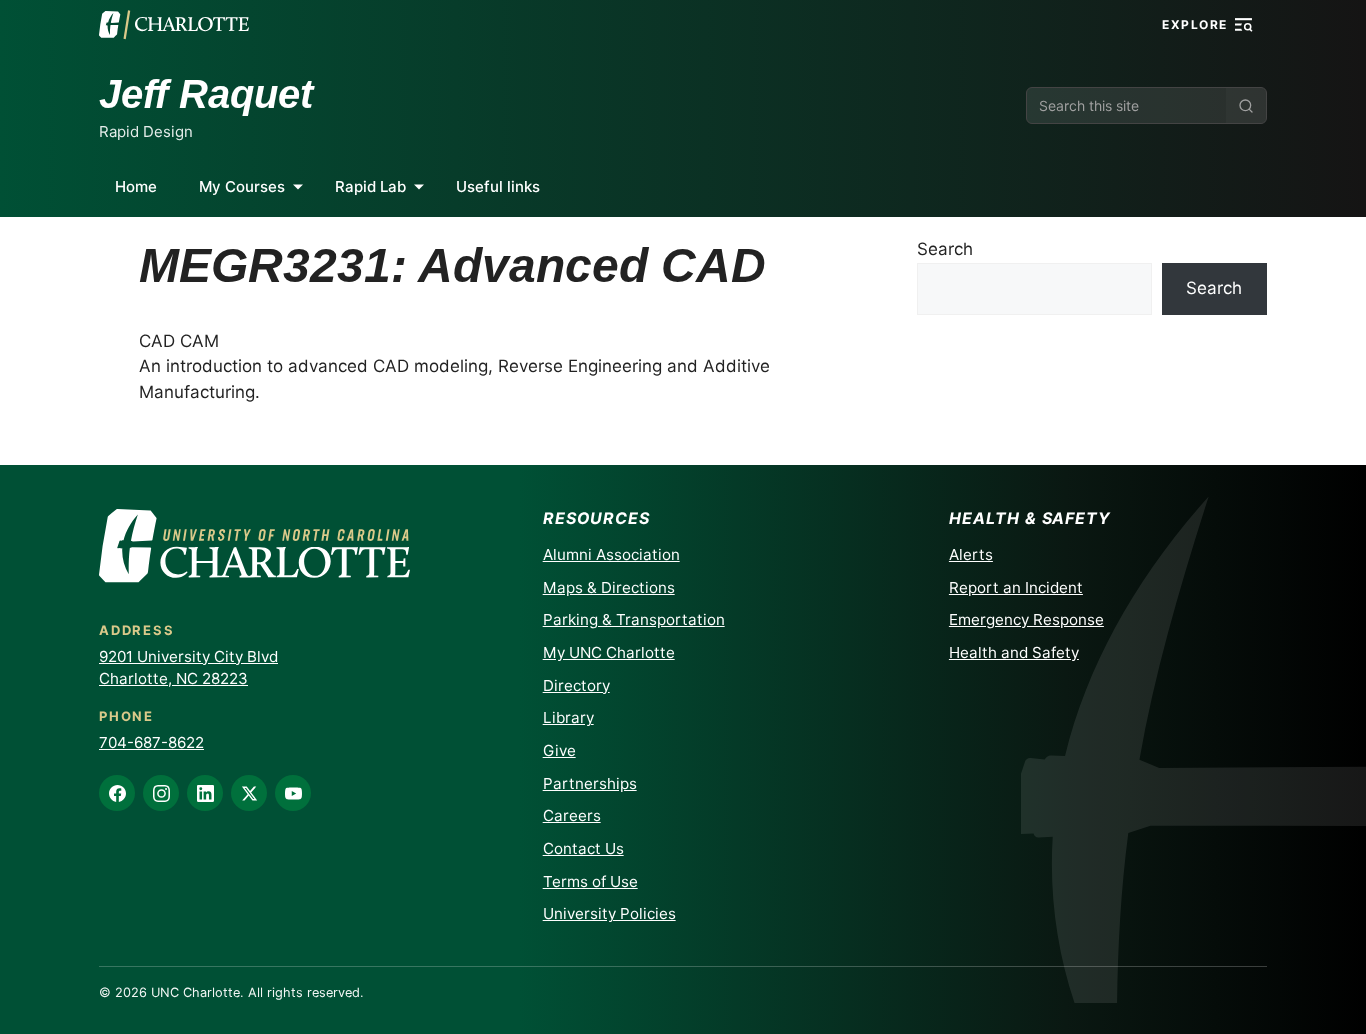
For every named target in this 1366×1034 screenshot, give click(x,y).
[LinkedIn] (205, 793)
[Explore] (1244, 25)
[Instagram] (161, 793)
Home (136, 186)
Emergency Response (1026, 619)
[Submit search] (1246, 105)
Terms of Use (590, 881)
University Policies (609, 913)
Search (945, 249)
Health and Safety (1014, 652)
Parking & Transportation (634, 619)
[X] (249, 793)
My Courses (242, 186)
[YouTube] (293, 793)
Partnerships (590, 783)
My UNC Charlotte (609, 652)
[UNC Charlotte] (174, 25)
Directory (576, 685)
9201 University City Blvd (188, 656)
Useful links (498, 186)
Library (568, 717)
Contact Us (583, 848)
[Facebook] (117, 793)
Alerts (971, 554)
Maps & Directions (609, 587)
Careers (572, 815)
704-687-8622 (151, 742)
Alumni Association (611, 554)
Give (559, 750)
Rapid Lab (370, 186)
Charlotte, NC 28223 (173, 678)
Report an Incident (1016, 587)
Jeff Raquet (206, 94)
